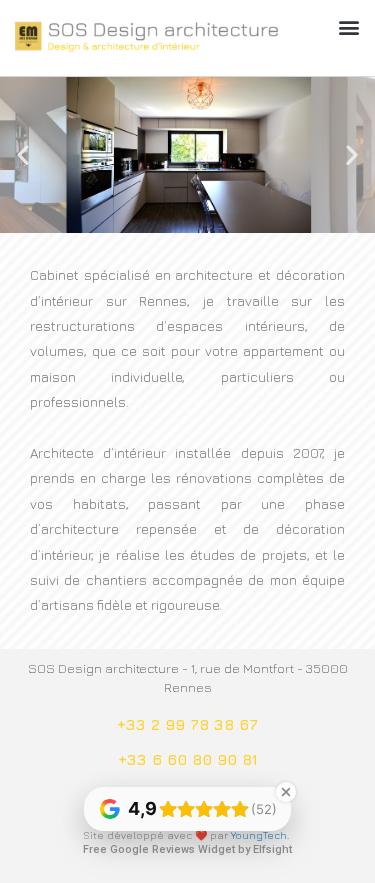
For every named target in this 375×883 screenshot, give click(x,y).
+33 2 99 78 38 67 (187, 724)
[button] (348, 26)
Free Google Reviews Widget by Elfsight (187, 849)
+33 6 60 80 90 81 (188, 759)
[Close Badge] (286, 792)
